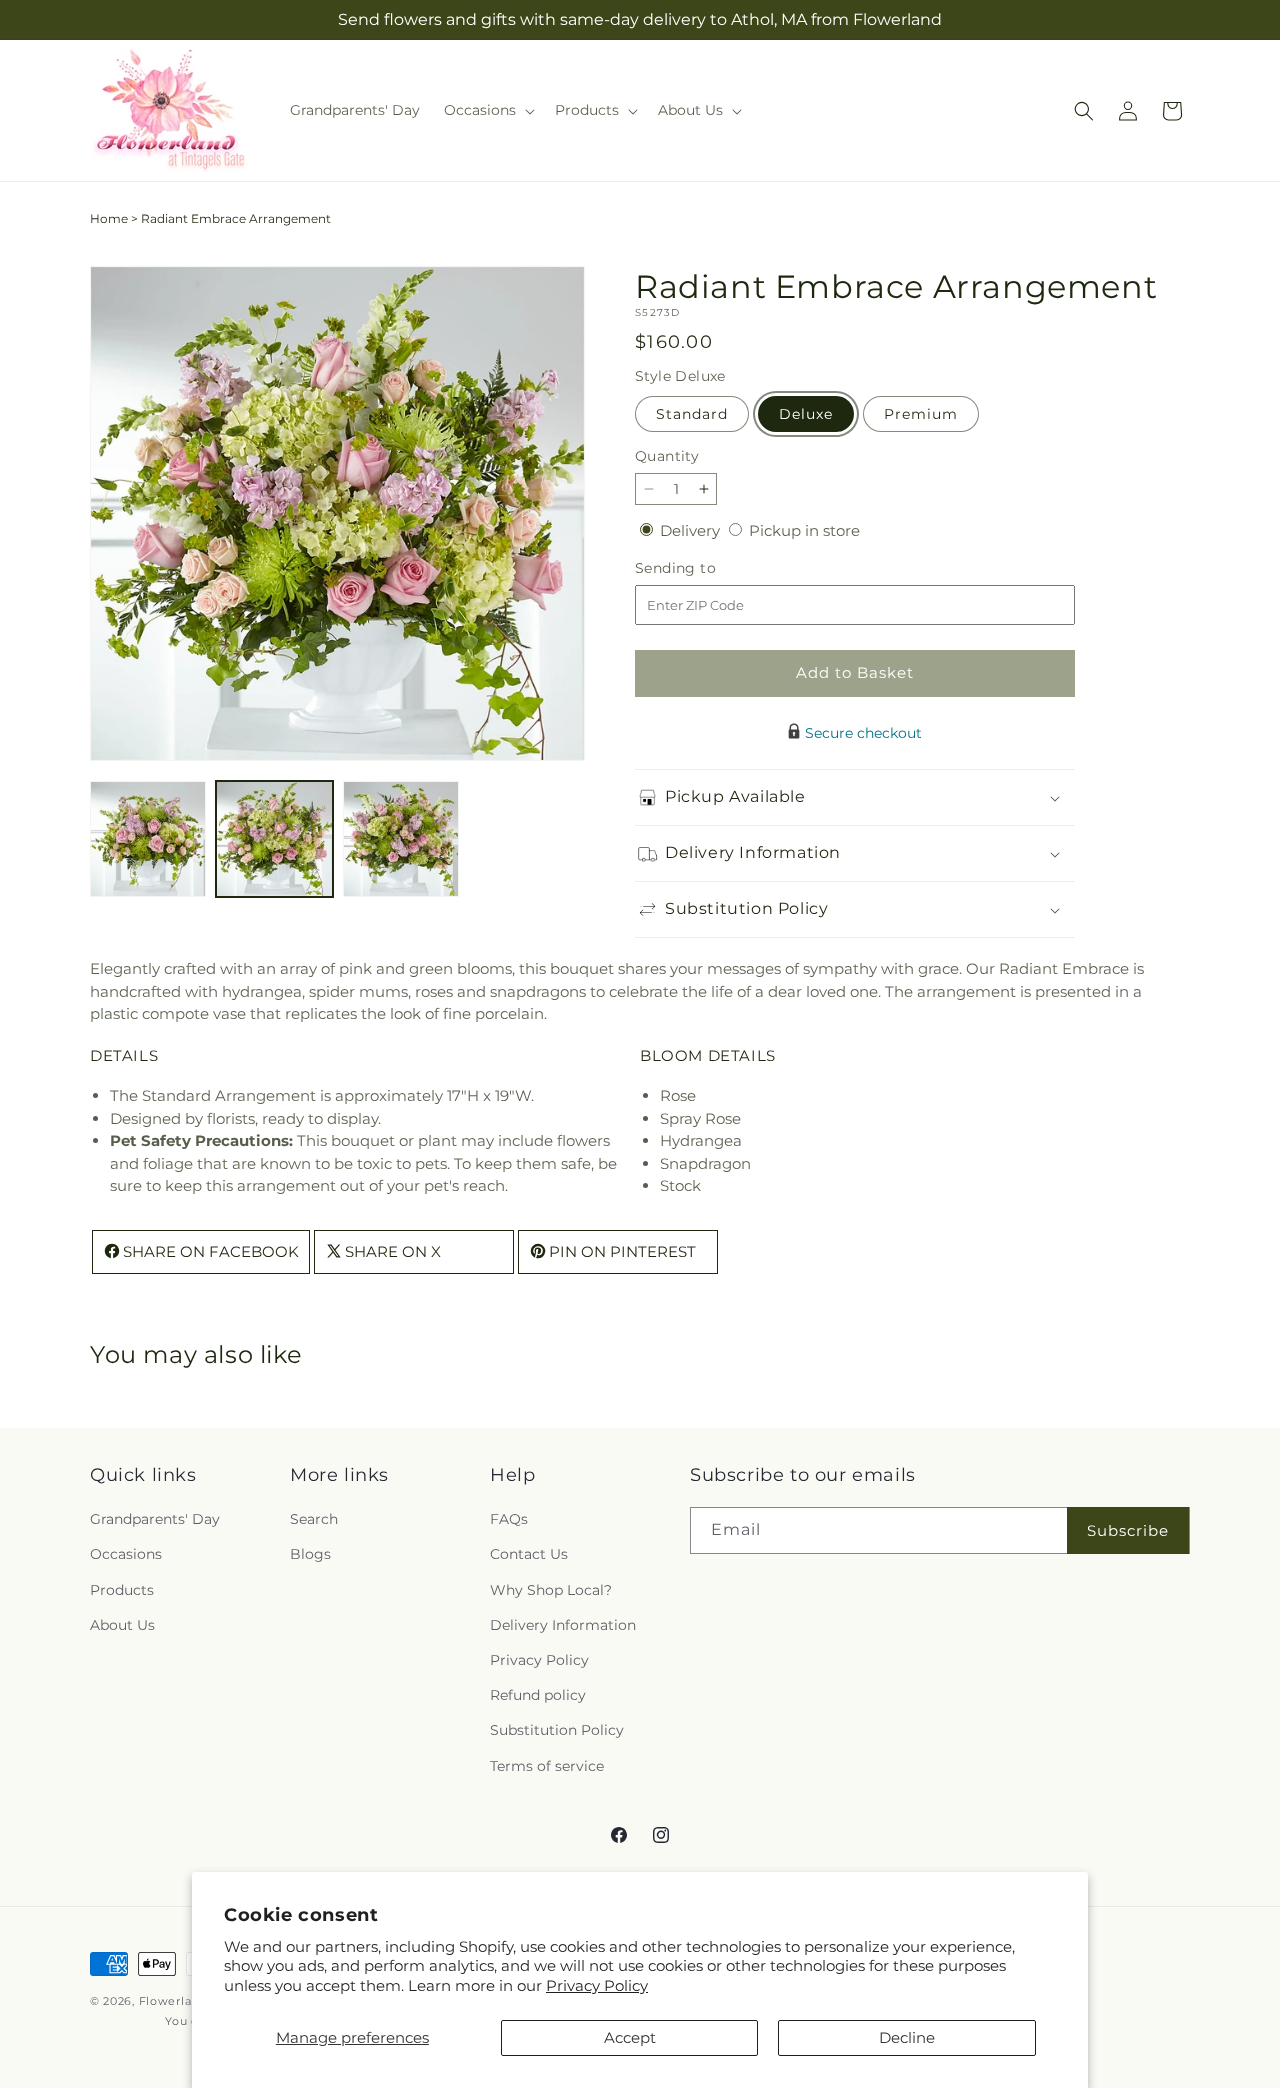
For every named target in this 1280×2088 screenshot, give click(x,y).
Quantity (667, 456)
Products (122, 1590)
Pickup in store (804, 530)
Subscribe (1128, 1530)
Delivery (692, 530)
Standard (692, 414)
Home (109, 218)
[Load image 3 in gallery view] (401, 839)
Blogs (310, 1555)
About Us (122, 1625)
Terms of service (547, 1766)
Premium (921, 414)
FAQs (509, 1520)
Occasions (126, 1555)
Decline (907, 2037)
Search (314, 1520)
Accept (630, 2037)
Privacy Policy (597, 1985)
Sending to (705, 568)
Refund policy (538, 1696)
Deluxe (806, 414)
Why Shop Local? (551, 1590)
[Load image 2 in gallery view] (274, 839)
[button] (487, 110)
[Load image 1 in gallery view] (148, 839)
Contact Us (529, 1555)
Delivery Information (563, 1625)
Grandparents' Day (155, 1520)
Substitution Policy (557, 1731)
